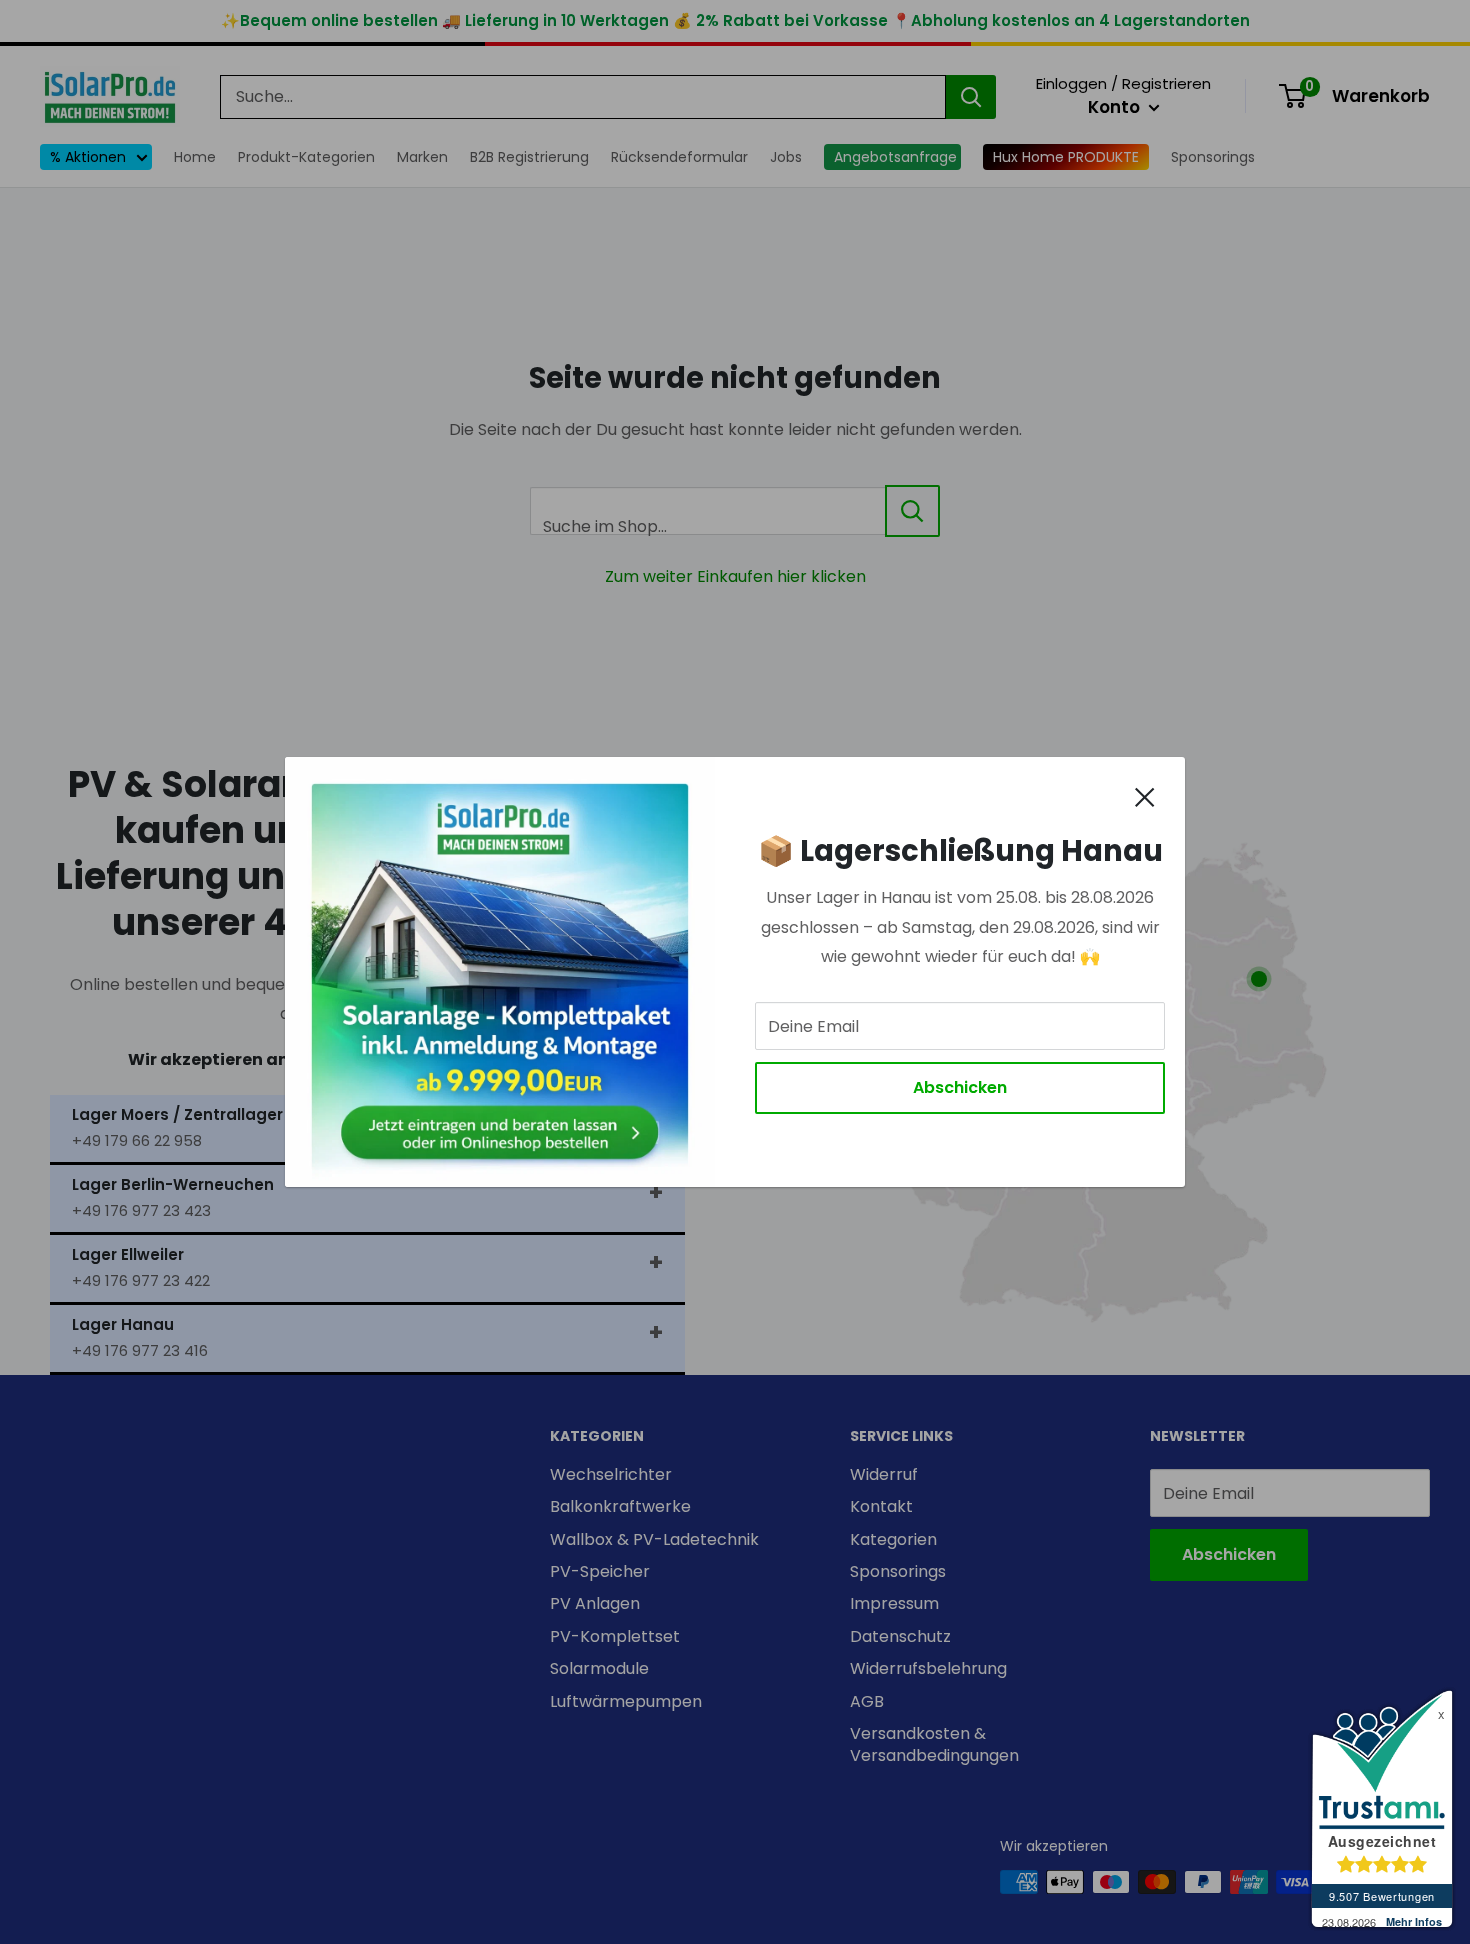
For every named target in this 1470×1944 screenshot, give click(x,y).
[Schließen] (1145, 796)
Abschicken (960, 1087)
